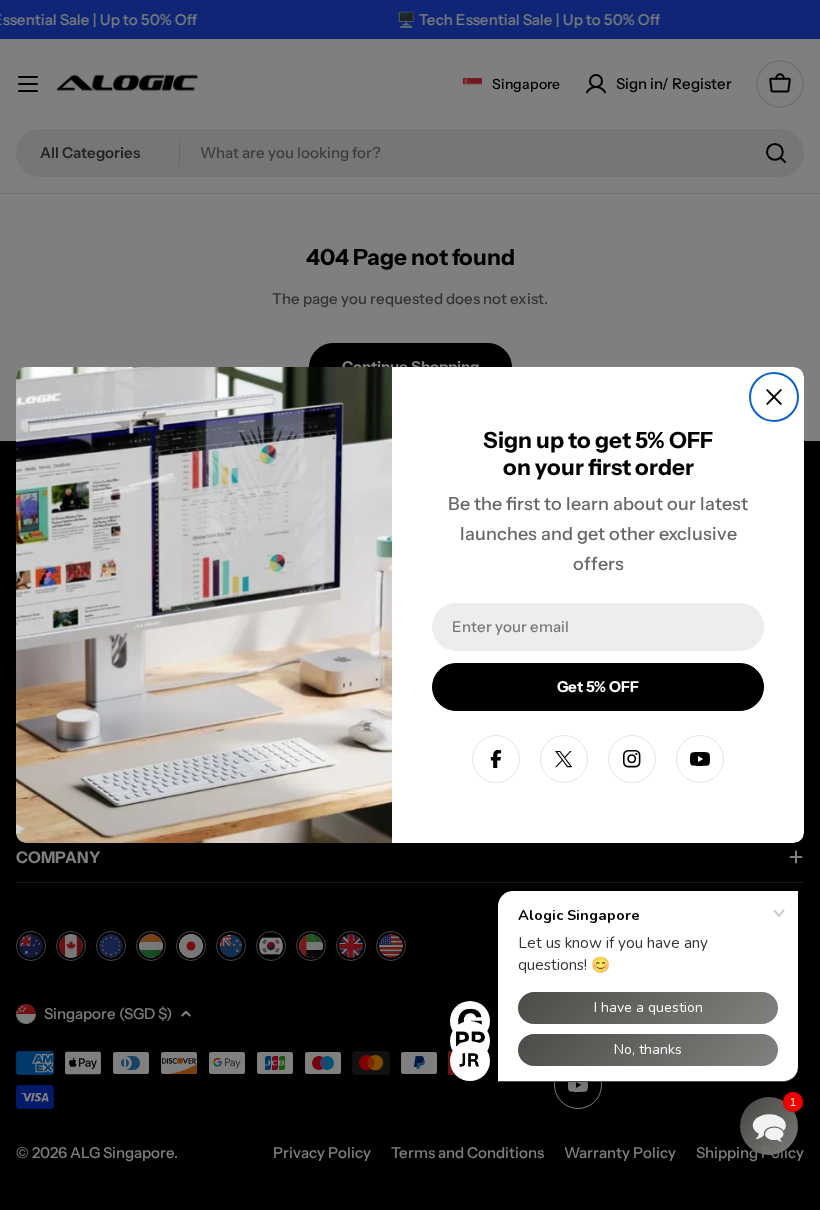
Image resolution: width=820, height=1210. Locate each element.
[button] (769, 1126)
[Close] (774, 397)
